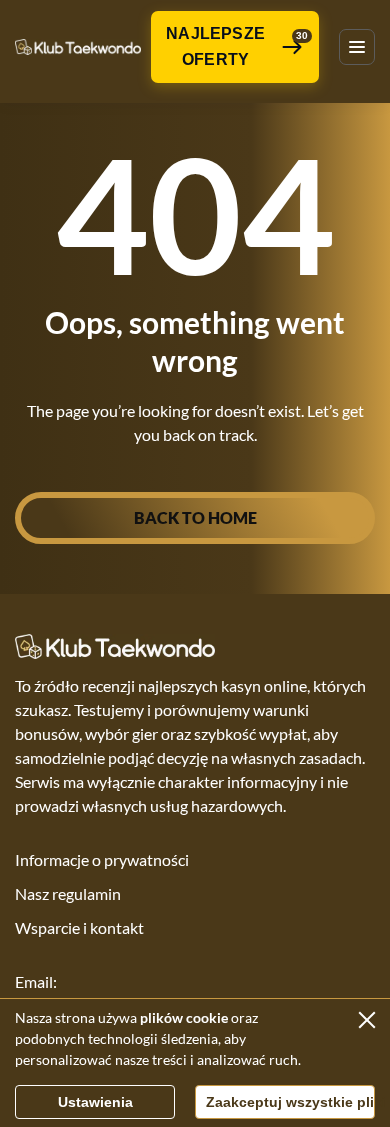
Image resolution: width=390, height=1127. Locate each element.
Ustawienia (95, 1102)
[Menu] (357, 47)
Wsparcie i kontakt (79, 927)
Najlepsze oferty (237, 46)
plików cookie (184, 1017)
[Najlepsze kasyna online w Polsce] (78, 47)
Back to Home (195, 517)
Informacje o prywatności (102, 859)
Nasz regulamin (68, 893)
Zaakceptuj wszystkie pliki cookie (290, 1102)
